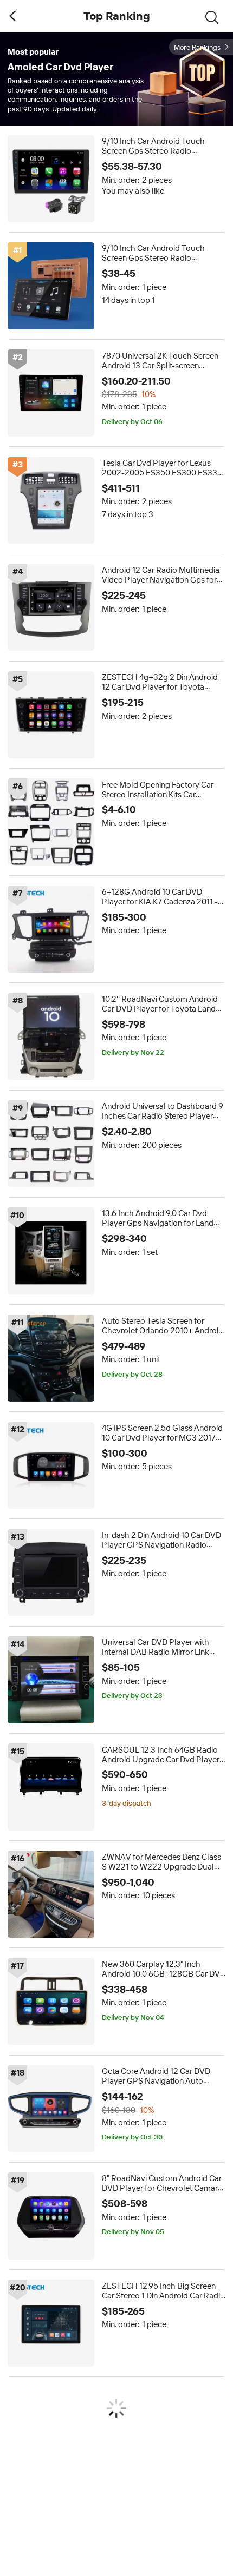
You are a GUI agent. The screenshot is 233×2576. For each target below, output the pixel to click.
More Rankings (197, 47)
